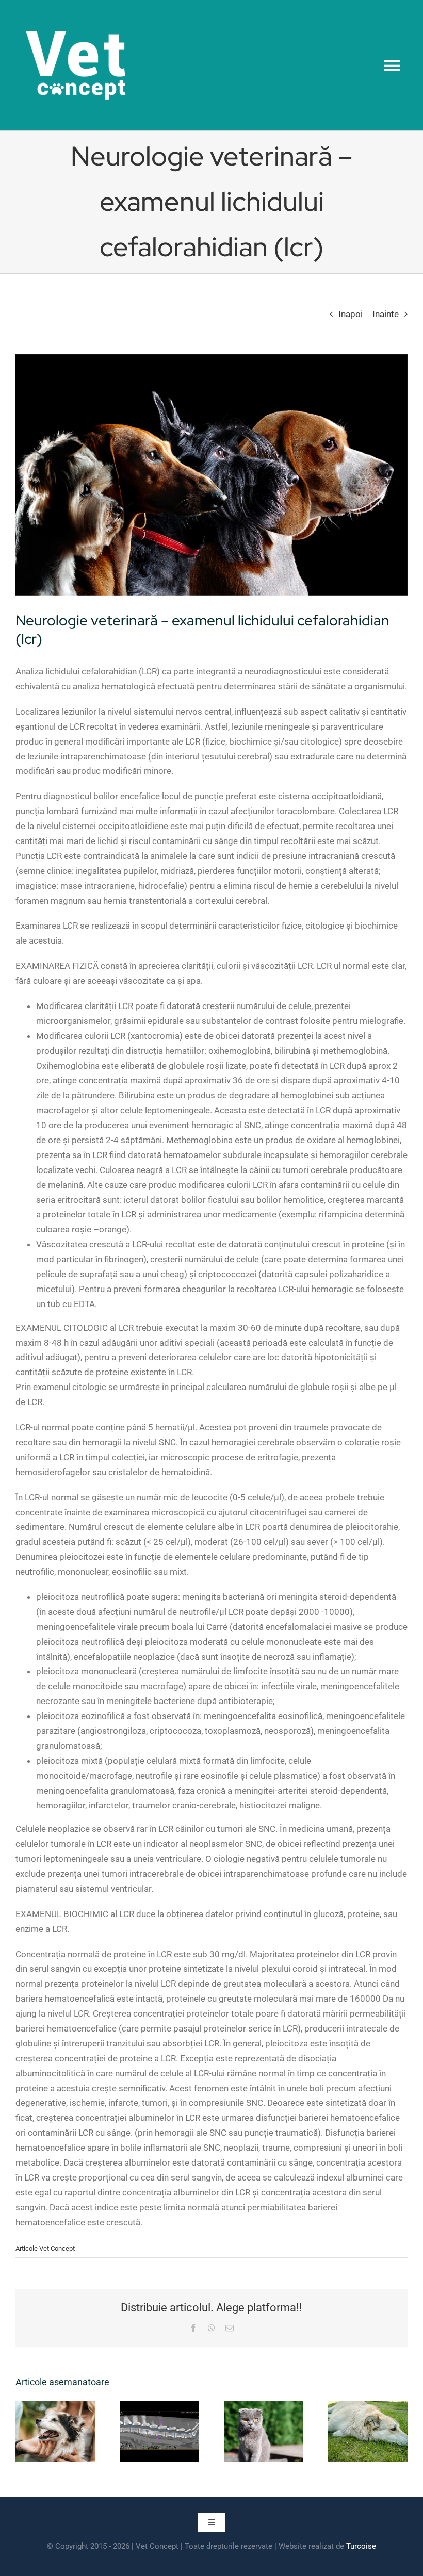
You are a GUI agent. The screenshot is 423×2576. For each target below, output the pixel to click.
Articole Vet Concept (45, 2248)
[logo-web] (76, 14)
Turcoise (361, 2546)
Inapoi (351, 314)
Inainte (386, 314)
